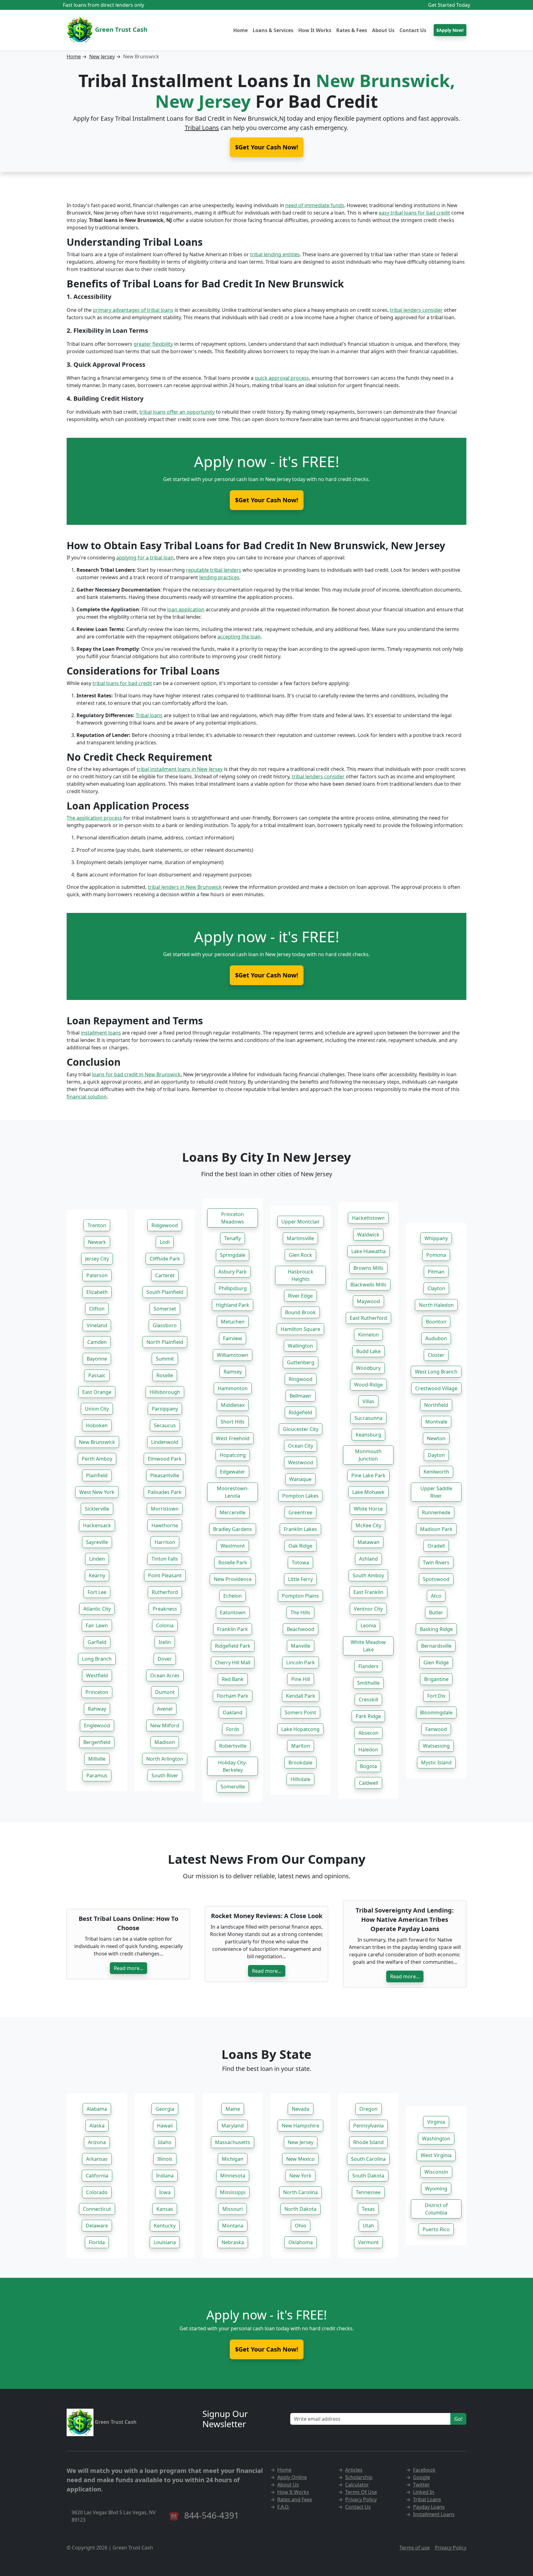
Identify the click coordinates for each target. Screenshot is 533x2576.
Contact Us (413, 30)
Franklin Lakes (300, 1529)
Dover (165, 1659)
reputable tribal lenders (214, 570)
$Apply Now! (450, 30)
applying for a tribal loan (145, 558)
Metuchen (233, 1322)
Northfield (436, 1405)
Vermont (368, 2242)
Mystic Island (436, 1763)
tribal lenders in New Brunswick (185, 887)
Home (240, 30)
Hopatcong (233, 1455)
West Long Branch (436, 1372)
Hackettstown (368, 1218)
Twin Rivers (436, 1562)
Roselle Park (233, 1562)
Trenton (97, 1225)
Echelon (233, 1596)
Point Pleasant (165, 1575)
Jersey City (97, 1259)
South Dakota (368, 2176)
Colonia (165, 1625)
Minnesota (233, 2176)
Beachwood (301, 1629)
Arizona (97, 2142)
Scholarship (359, 2477)
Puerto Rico (436, 2229)
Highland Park (233, 1305)
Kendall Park (301, 1696)
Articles (354, 2470)
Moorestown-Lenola (233, 1492)
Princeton (97, 1692)
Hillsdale (300, 1779)
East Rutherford (368, 1318)
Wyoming (436, 2189)
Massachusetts (233, 2142)
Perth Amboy (97, 1459)
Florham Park (233, 1696)
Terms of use (415, 2548)
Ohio (301, 2226)
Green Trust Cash (120, 29)
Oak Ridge (300, 1546)
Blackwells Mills (368, 1285)
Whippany (436, 1238)
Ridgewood (165, 1225)
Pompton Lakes (300, 1496)
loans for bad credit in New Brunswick (136, 1074)
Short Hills (233, 1422)
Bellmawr (301, 1396)
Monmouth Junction (368, 1455)
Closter (436, 1355)
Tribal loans (149, 715)
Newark (97, 1242)
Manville (301, 1646)
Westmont (233, 1546)
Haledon (368, 1750)
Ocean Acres (165, 1675)
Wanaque (300, 1479)
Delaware (97, 2226)
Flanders (368, 1666)
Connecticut (97, 2209)
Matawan (368, 1542)
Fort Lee (97, 1592)
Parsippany (165, 1409)
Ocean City (301, 1446)
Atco (436, 1596)
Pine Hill (301, 1679)
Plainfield (97, 1475)
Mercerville (233, 1512)
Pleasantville (165, 1475)
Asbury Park (233, 1272)
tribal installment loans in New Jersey (180, 769)
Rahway (97, 1709)
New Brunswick (97, 1442)
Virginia (436, 2122)
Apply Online (292, 2477)
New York (300, 2176)
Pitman (436, 1272)
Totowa (300, 1562)
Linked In (424, 2492)
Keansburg (368, 1435)
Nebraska (233, 2242)
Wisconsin (436, 2172)
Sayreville (97, 1542)
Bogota (368, 1766)
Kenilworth (436, 1472)
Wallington (300, 1346)
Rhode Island (368, 2142)
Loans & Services (273, 30)
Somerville (233, 1787)
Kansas (165, 2209)
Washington (436, 2139)
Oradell (436, 1546)
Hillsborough (165, 1392)
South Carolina (368, 2159)
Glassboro (165, 1325)
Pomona (436, 1255)
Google (421, 2477)
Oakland (233, 1712)
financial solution (87, 1097)
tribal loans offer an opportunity (177, 412)
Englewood (97, 1725)
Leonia (368, 1625)
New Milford (165, 1725)
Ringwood (301, 1379)
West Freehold (233, 1438)
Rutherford (165, 1592)
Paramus (97, 1775)
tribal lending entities (275, 254)
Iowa (165, 2192)
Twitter (421, 2485)
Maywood (368, 1301)
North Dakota (300, 2209)
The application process (94, 818)
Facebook (424, 2470)
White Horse (368, 1509)
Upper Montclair (301, 1222)
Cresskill (368, 1700)
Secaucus (165, 1425)
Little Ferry (300, 1579)
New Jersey (102, 56)
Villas (368, 1401)
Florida (97, 2242)
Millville (97, 1759)
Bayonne (97, 1359)
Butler (436, 1612)
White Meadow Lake (368, 1646)
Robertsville (233, 1746)
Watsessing (436, 1746)
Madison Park (436, 1529)
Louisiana (165, 2242)
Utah (368, 2226)
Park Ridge (368, 1716)
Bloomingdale (436, 1712)
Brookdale (300, 1763)
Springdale (233, 1255)
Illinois (165, 2159)
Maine (233, 2109)
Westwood (301, 1462)
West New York (97, 1492)
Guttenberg (301, 1362)
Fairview (233, 1338)
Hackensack (97, 1525)
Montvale (436, 1422)
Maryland (233, 2126)
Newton (436, 1438)
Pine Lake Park (368, 1475)
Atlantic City (97, 1609)
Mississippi (233, 2192)
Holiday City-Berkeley (233, 1766)
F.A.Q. (283, 2507)
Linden (97, 1559)
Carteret (165, 1275)
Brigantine (436, 1679)
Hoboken (97, 1425)
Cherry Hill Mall (233, 1662)
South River (165, 1775)
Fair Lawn (97, 1625)
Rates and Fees (295, 2499)
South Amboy (368, 1575)
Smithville (368, 1683)
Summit (165, 1359)
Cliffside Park (165, 1259)
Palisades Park (165, 1492)
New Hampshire (300, 2126)
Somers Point (300, 1712)
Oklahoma (301, 2242)
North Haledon (436, 1305)
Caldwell (368, 1783)
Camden (97, 1342)
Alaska (97, 2126)
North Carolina (300, 2192)
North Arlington (165, 1759)
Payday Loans (429, 2507)
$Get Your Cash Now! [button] (267, 147)
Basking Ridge (436, 1629)
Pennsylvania (368, 2126)
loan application (186, 609)
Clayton (436, 1288)
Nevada (301, 2109)
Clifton (97, 1309)
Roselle (165, 1375)
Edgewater (233, 1472)
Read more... (128, 1968)
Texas (368, 2209)
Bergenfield (97, 1742)
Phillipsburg (233, 1288)
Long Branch (97, 1659)
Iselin (165, 1642)
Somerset (165, 1309)
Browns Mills (368, 1268)
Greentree (300, 1512)
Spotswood (436, 1579)
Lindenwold (165, 1442)
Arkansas (97, 2159)
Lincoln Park (301, 1662)
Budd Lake (368, 1351)
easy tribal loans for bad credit (414, 213)
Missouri (233, 2209)
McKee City (368, 1525)
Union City (97, 1409)
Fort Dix (436, 1696)
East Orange (97, 1392)
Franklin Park (233, 1629)
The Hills (300, 1612)
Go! (458, 2419)
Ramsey (233, 1372)
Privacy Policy (361, 2499)
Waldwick (368, 1235)
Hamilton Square (300, 1329)
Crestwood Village (436, 1388)
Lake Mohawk (368, 1492)
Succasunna (368, 1418)
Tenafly (233, 1238)
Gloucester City (301, 1429)
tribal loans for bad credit (122, 683)
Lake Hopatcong (300, 1729)
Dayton (436, 1455)
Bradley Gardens (233, 1529)
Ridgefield (300, 1412)
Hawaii (165, 2126)
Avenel (165, 1709)
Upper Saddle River (436, 1492)
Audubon (436, 1338)
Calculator (357, 2485)
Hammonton (233, 1388)
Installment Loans (434, 2514)
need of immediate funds (315, 205)
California (97, 2176)
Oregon (368, 2109)
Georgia (165, 2109)
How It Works (315, 30)
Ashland (368, 1559)
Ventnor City (368, 1609)
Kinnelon (368, 1335)
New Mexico (300, 2159)
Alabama (97, 2109)
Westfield (97, 1675)
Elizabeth (97, 1292)
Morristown (165, 1509)
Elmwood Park (165, 1459)
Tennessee (368, 2192)
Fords (233, 1729)
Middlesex (233, 1405)
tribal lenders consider (416, 310)
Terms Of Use (361, 2492)
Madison (165, 1742)
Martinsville (300, 1238)
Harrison (165, 1542)
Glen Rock (300, 1255)
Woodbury (368, 1368)
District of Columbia (436, 2209)
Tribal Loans (202, 128)
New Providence (233, 1579)
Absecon (368, 1733)
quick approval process (282, 378)
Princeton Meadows (233, 1218)
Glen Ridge (436, 1662)
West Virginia (436, 2155)
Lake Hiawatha (368, 1251)
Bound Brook (300, 1312)
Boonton (436, 1322)
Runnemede (436, 1512)
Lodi (165, 1242)
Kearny (97, 1575)
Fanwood (436, 1729)
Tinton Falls (165, 1559)
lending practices (219, 577)
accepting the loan (239, 637)
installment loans (101, 1033)
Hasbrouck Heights (301, 1275)
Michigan (233, 2159)
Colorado (97, 2192)
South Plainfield (165, 1292)
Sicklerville (97, 1509)
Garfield (97, 1642)
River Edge (300, 1296)
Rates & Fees (352, 30)
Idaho (165, 2142)
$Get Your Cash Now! (267, 500)
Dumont (165, 1692)
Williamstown (233, 1355)
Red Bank (233, 1679)
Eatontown (233, 1612)
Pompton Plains (300, 1596)
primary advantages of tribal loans (133, 310)
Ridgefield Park (233, 1646)
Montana (233, 2226)
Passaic (97, 1375)
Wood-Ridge (368, 1385)
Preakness (165, 1609)
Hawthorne (165, 1525)
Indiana (165, 2176)
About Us (383, 30)
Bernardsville (436, 1646)
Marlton (301, 1746)
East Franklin (368, 1592)
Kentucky (165, 2226)
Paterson (97, 1275)
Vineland (97, 1325)
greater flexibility (153, 344)
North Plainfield (165, 1342)
